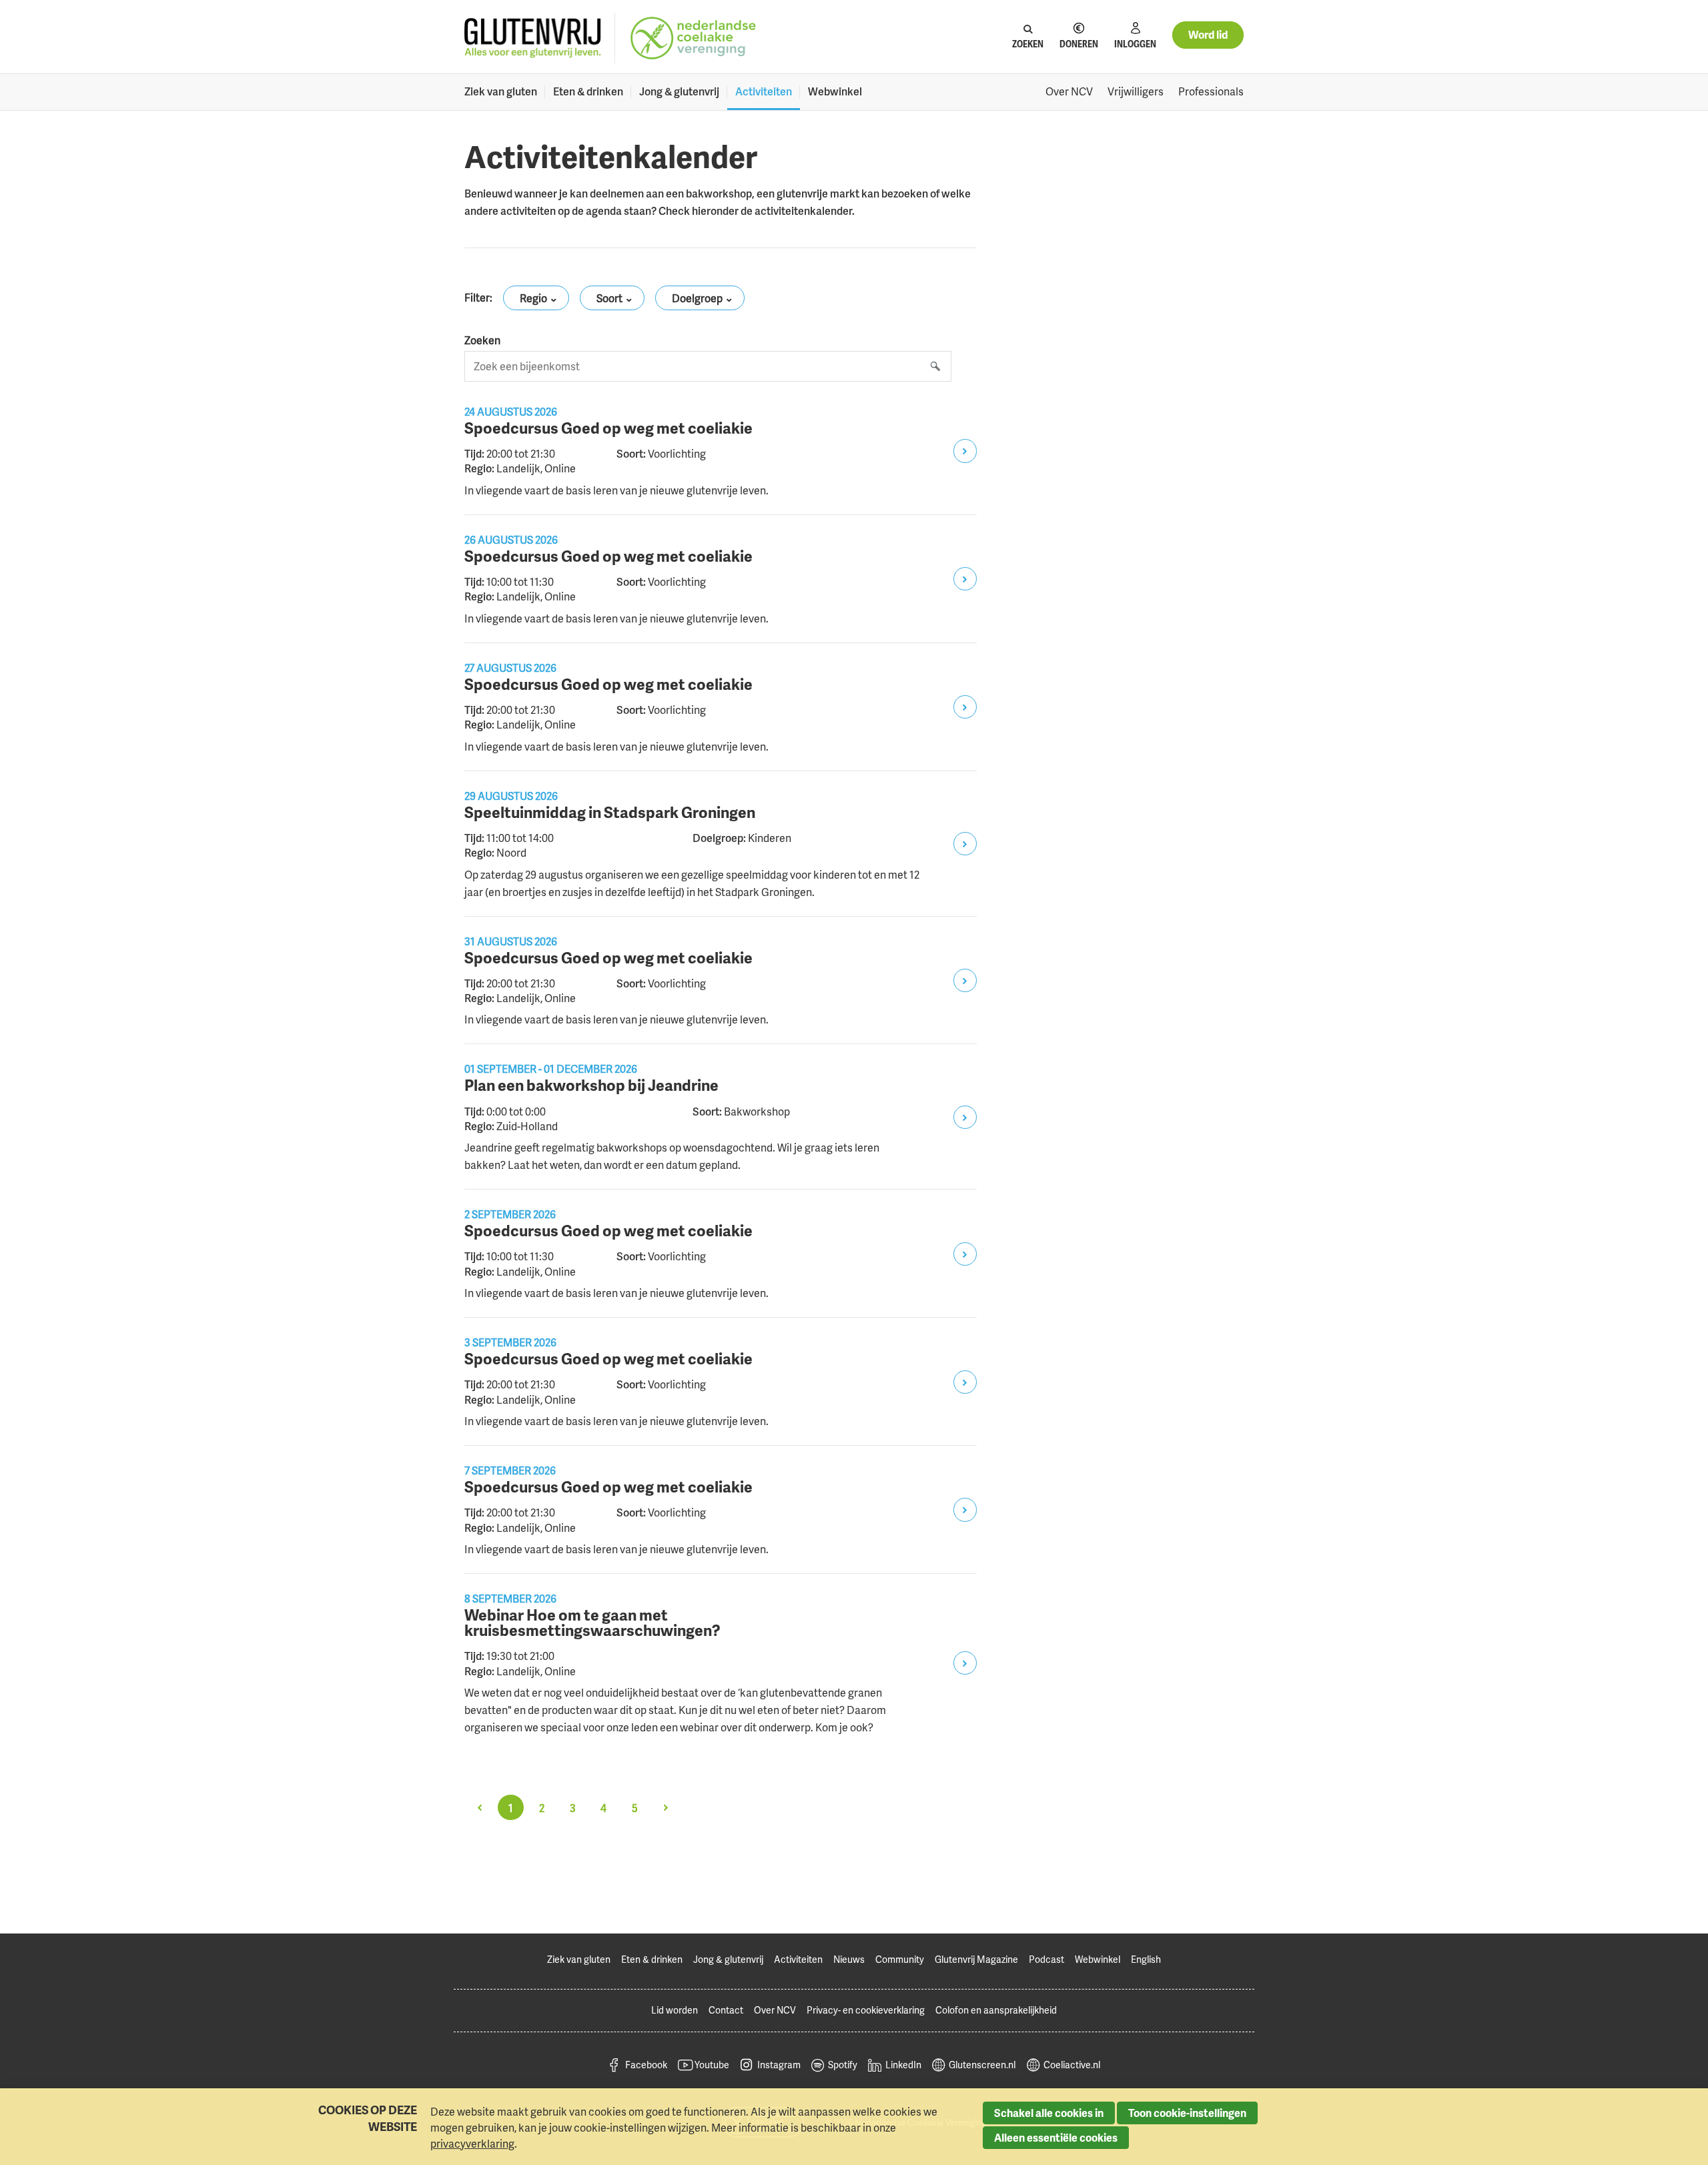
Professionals (1211, 91)
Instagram (779, 2065)
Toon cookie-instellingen (1187, 2113)
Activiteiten (764, 91)
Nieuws (849, 1959)
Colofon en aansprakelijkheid (996, 2010)
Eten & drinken (588, 91)
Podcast (1046, 1959)
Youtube (712, 2065)
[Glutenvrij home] (533, 38)
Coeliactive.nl (1072, 2065)
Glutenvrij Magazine (976, 1959)
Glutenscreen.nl (982, 2065)
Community (900, 1959)
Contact (726, 2010)
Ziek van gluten (501, 91)
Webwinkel (835, 91)
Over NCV (1069, 91)
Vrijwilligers (1136, 91)
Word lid (1208, 35)
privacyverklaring (472, 2144)
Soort (609, 298)
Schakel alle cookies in (1049, 2113)
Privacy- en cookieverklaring (866, 2010)
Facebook (646, 2065)
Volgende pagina (665, 1807)
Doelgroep (697, 298)
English (1146, 1959)
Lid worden (675, 2010)
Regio (533, 298)
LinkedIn (903, 2065)
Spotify (843, 2065)
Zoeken (482, 340)
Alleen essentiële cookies (1056, 2138)
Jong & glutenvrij (679, 91)
